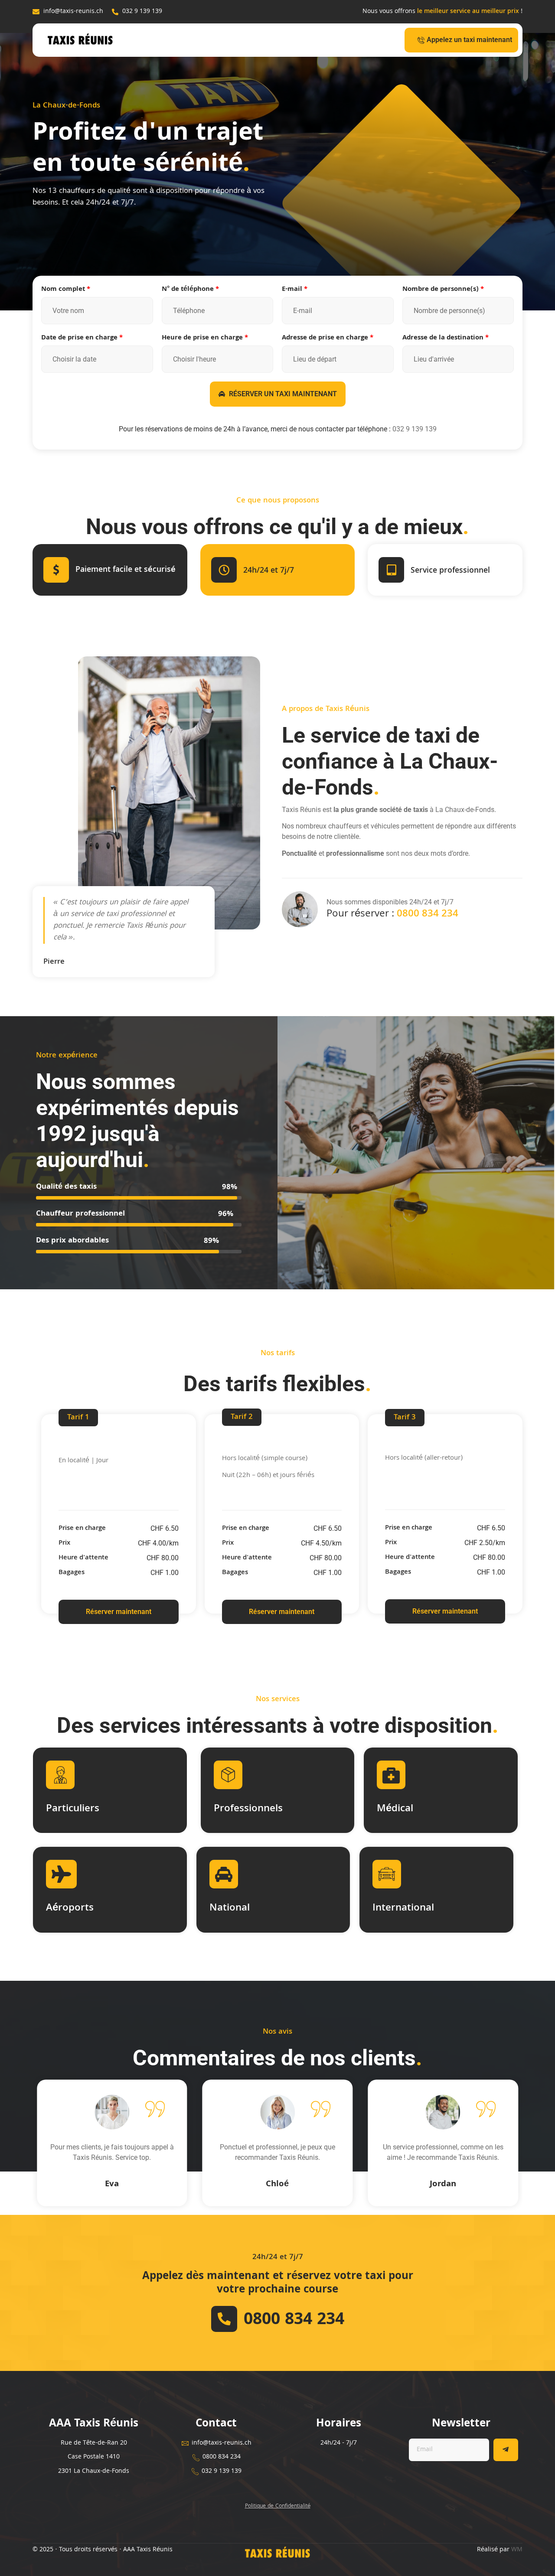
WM (517, 2550)
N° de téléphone (190, 290)
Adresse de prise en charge (328, 338)
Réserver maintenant (119, 1612)
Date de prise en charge (82, 338)
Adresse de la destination (446, 338)
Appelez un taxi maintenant (469, 40)
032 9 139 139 (415, 429)
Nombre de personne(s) (443, 290)
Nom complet (66, 290)
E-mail (295, 290)
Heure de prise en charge (205, 338)
